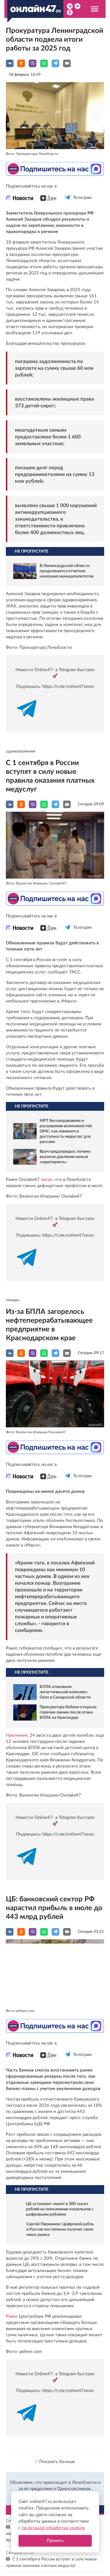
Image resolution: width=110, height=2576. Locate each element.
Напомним (17, 1735)
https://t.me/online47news (68, 687)
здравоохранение (21, 751)
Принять (55, 2541)
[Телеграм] (68, 203)
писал (47, 1180)
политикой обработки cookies (53, 2528)
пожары (13, 1300)
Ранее (12, 2316)
